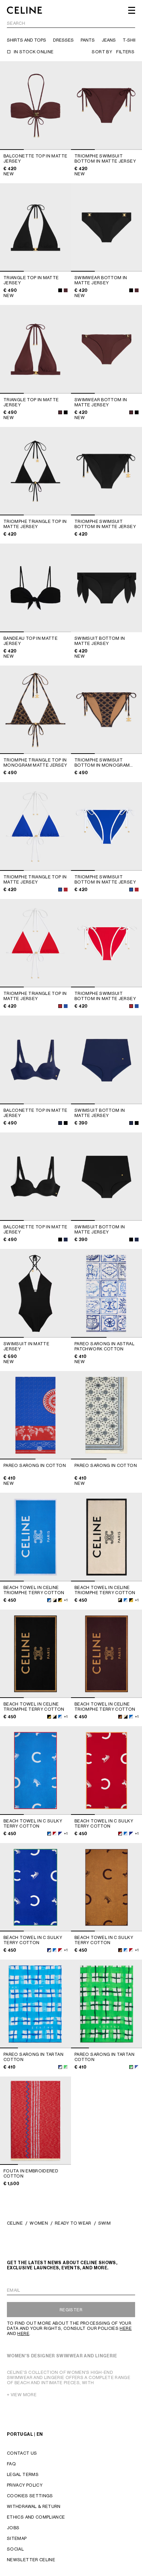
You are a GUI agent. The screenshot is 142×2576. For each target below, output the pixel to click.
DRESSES (63, 40)
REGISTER (71, 2310)
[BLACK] (60, 290)
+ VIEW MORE (22, 2395)
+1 (66, 1600)
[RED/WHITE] (55, 1834)
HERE (125, 2328)
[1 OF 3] (35, 106)
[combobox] (71, 24)
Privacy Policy (25, 2485)
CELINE (15, 2223)
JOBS (13, 2528)
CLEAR (128, 24)
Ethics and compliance (36, 2517)
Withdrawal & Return (34, 2506)
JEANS (109, 40)
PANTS (88, 40)
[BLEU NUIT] (60, 1123)
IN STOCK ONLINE (34, 52)
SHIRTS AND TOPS (27, 40)
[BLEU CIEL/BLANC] (49, 1600)
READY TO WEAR (73, 2223)
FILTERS (125, 52)
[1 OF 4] (35, 2004)
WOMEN (39, 2223)
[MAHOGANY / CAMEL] (120, 1717)
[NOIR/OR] (60, 1600)
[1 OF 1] (106, 588)
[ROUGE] (66, 890)
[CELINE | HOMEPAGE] (24, 10)
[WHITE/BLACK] (55, 1600)
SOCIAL (15, 2549)
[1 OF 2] (106, 1293)
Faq (11, 2464)
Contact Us (22, 2453)
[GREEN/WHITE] (66, 2067)
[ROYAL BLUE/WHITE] (60, 1834)
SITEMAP (17, 2538)
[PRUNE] (66, 290)
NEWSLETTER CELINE (31, 2560)
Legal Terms (23, 2474)
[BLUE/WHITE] (60, 2067)
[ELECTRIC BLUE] (60, 890)
